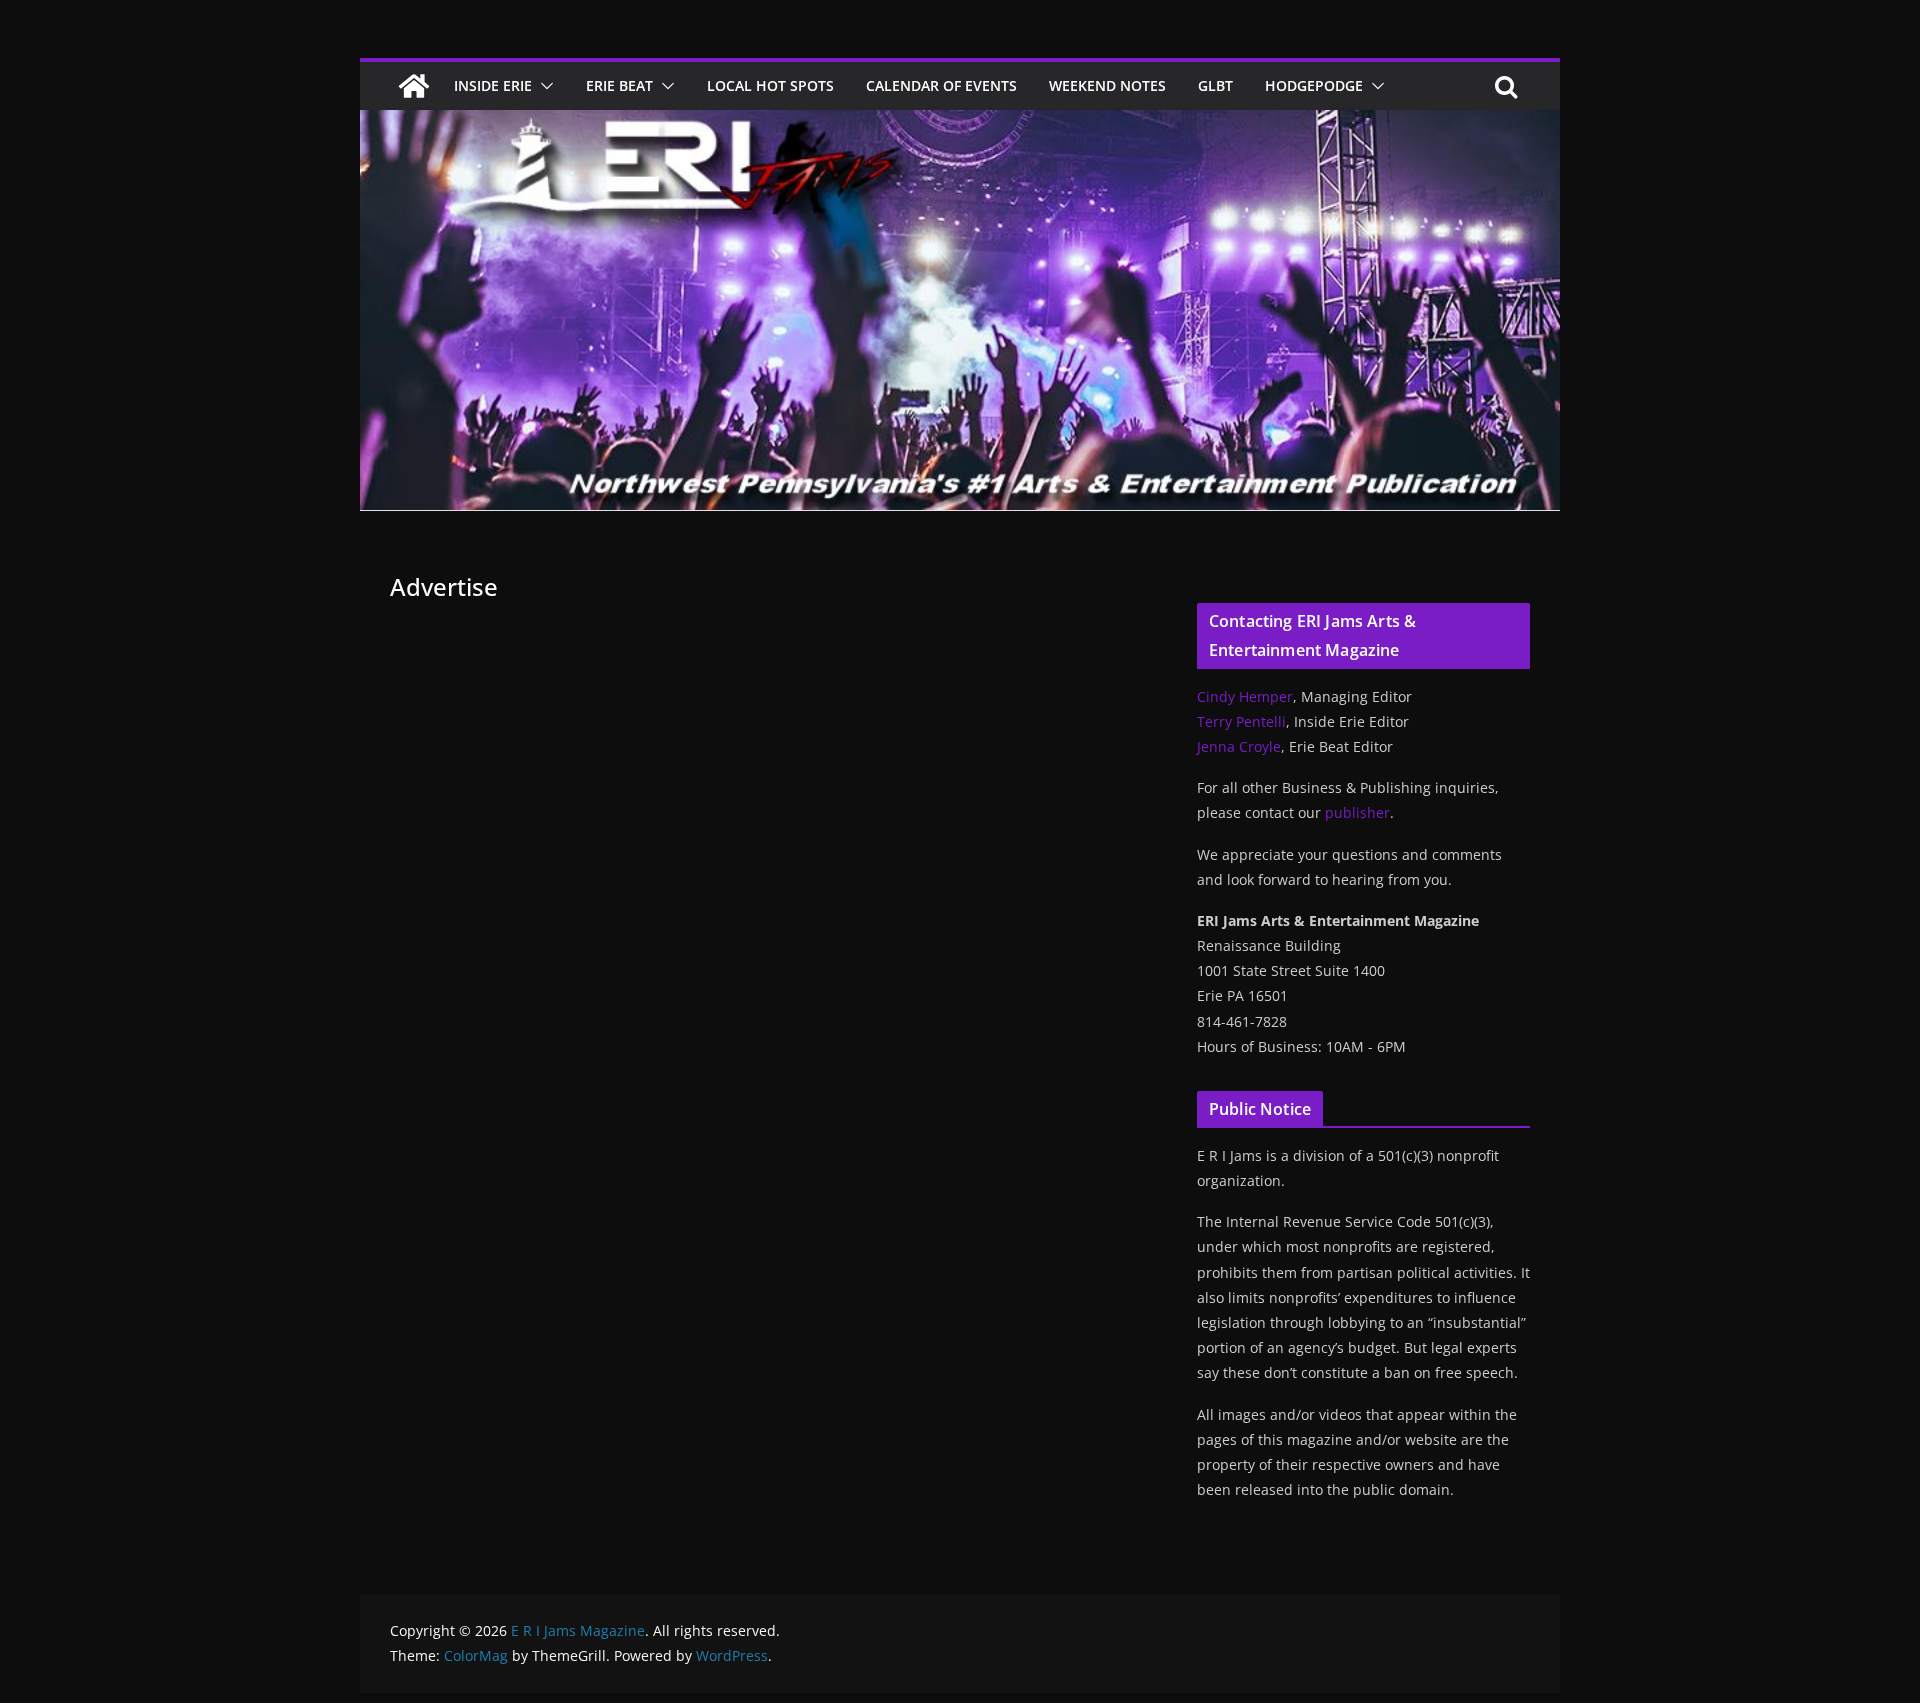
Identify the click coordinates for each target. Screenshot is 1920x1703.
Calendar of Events (941, 85)
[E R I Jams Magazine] (414, 86)
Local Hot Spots (770, 85)
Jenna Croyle (1239, 746)
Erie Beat (619, 85)
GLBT (1215, 85)
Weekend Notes (1107, 85)
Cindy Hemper (1245, 696)
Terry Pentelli (1241, 721)
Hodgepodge (1314, 85)
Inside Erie (493, 85)
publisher (1357, 812)
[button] (543, 86)
